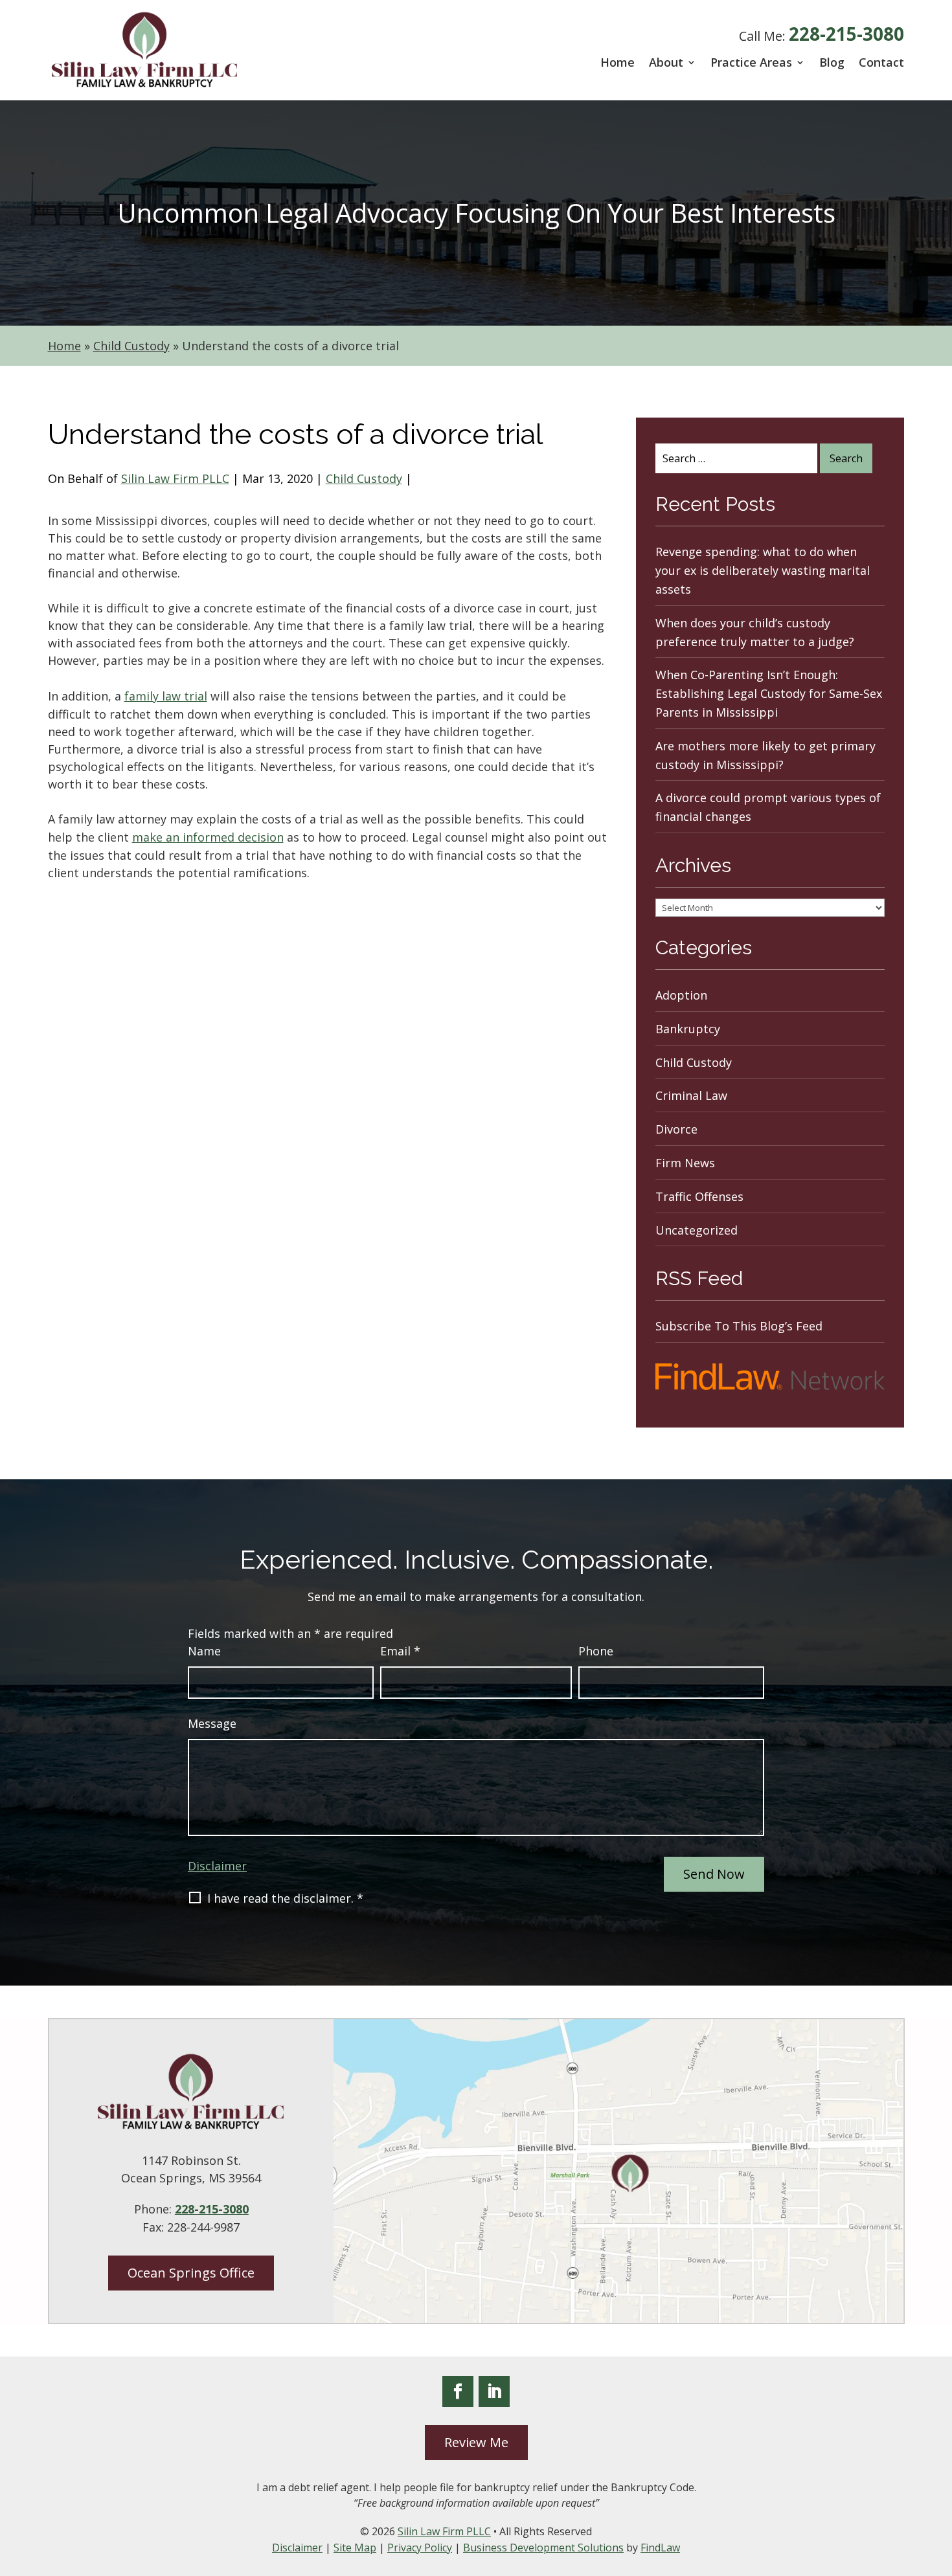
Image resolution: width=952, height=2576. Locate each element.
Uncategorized (697, 1230)
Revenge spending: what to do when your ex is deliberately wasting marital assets (763, 570)
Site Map (355, 2548)
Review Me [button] (476, 2442)
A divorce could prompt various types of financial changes (768, 807)
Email (400, 1651)
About (666, 62)
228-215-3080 (846, 34)
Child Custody (364, 478)
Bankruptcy (688, 1029)
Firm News (685, 1163)
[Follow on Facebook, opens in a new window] (458, 2391)
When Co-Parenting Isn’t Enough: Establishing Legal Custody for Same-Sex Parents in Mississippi (769, 693)
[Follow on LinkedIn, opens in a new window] (494, 2391)
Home (618, 62)
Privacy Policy (420, 2548)
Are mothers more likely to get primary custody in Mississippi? (765, 755)
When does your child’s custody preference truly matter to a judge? (755, 632)
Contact (881, 62)
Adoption (681, 995)
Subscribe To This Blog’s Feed (739, 1326)
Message (212, 1723)
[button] (939, 2482)
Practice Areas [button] (751, 62)
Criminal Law (691, 1095)
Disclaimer (217, 1866)
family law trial (166, 696)
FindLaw (660, 2548)
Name (204, 1651)
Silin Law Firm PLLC (175, 478)
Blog (832, 62)
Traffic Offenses (699, 1196)
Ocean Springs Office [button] (191, 2273)
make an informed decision (208, 837)
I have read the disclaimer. (285, 1898)
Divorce (676, 1129)
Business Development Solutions (543, 2548)
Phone (596, 1651)
